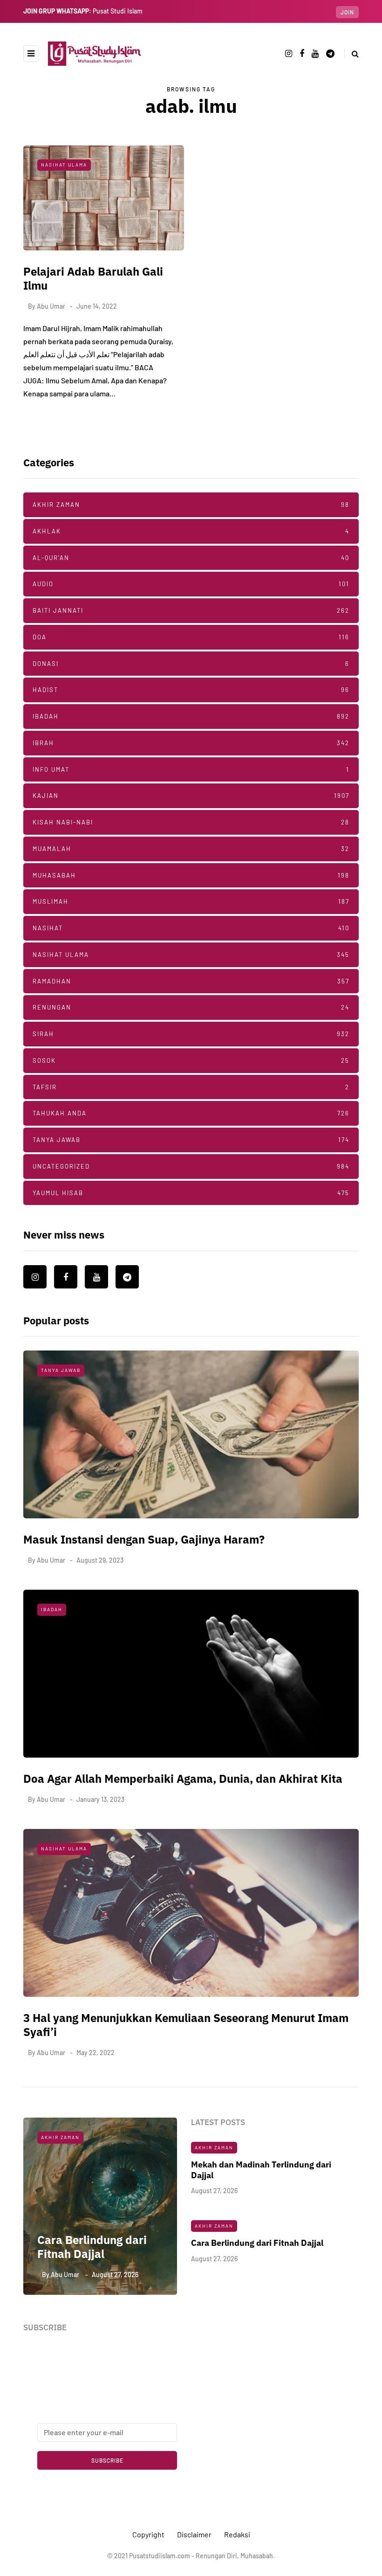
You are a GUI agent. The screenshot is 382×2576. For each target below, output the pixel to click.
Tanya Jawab (191, 1140)
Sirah (191, 1034)
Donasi (191, 664)
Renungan (191, 1007)
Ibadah (191, 716)
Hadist (191, 690)
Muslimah (191, 901)
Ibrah (191, 743)
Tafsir (191, 1087)
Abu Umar (51, 306)
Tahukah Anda (191, 1113)
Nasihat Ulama (64, 165)
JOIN (347, 12)
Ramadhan (191, 981)
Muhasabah (191, 875)
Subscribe (107, 2460)
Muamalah (191, 849)
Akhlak (191, 531)
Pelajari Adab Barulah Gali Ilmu (93, 278)
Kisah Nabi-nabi (191, 822)
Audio (191, 584)
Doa (191, 637)
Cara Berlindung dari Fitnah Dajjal (84, 2247)
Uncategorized (191, 1166)
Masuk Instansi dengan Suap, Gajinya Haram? (144, 1539)
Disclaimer (194, 2534)
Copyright (148, 2534)
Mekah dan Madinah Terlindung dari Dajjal (261, 2170)
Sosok (191, 1060)
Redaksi (237, 2534)
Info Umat (191, 769)
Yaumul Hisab (191, 1193)
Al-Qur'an (191, 558)
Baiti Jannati (191, 610)
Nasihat (191, 928)
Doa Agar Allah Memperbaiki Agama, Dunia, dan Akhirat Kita (183, 1779)
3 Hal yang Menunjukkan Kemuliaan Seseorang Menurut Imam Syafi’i (186, 2025)
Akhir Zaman (191, 505)
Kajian (191, 796)
